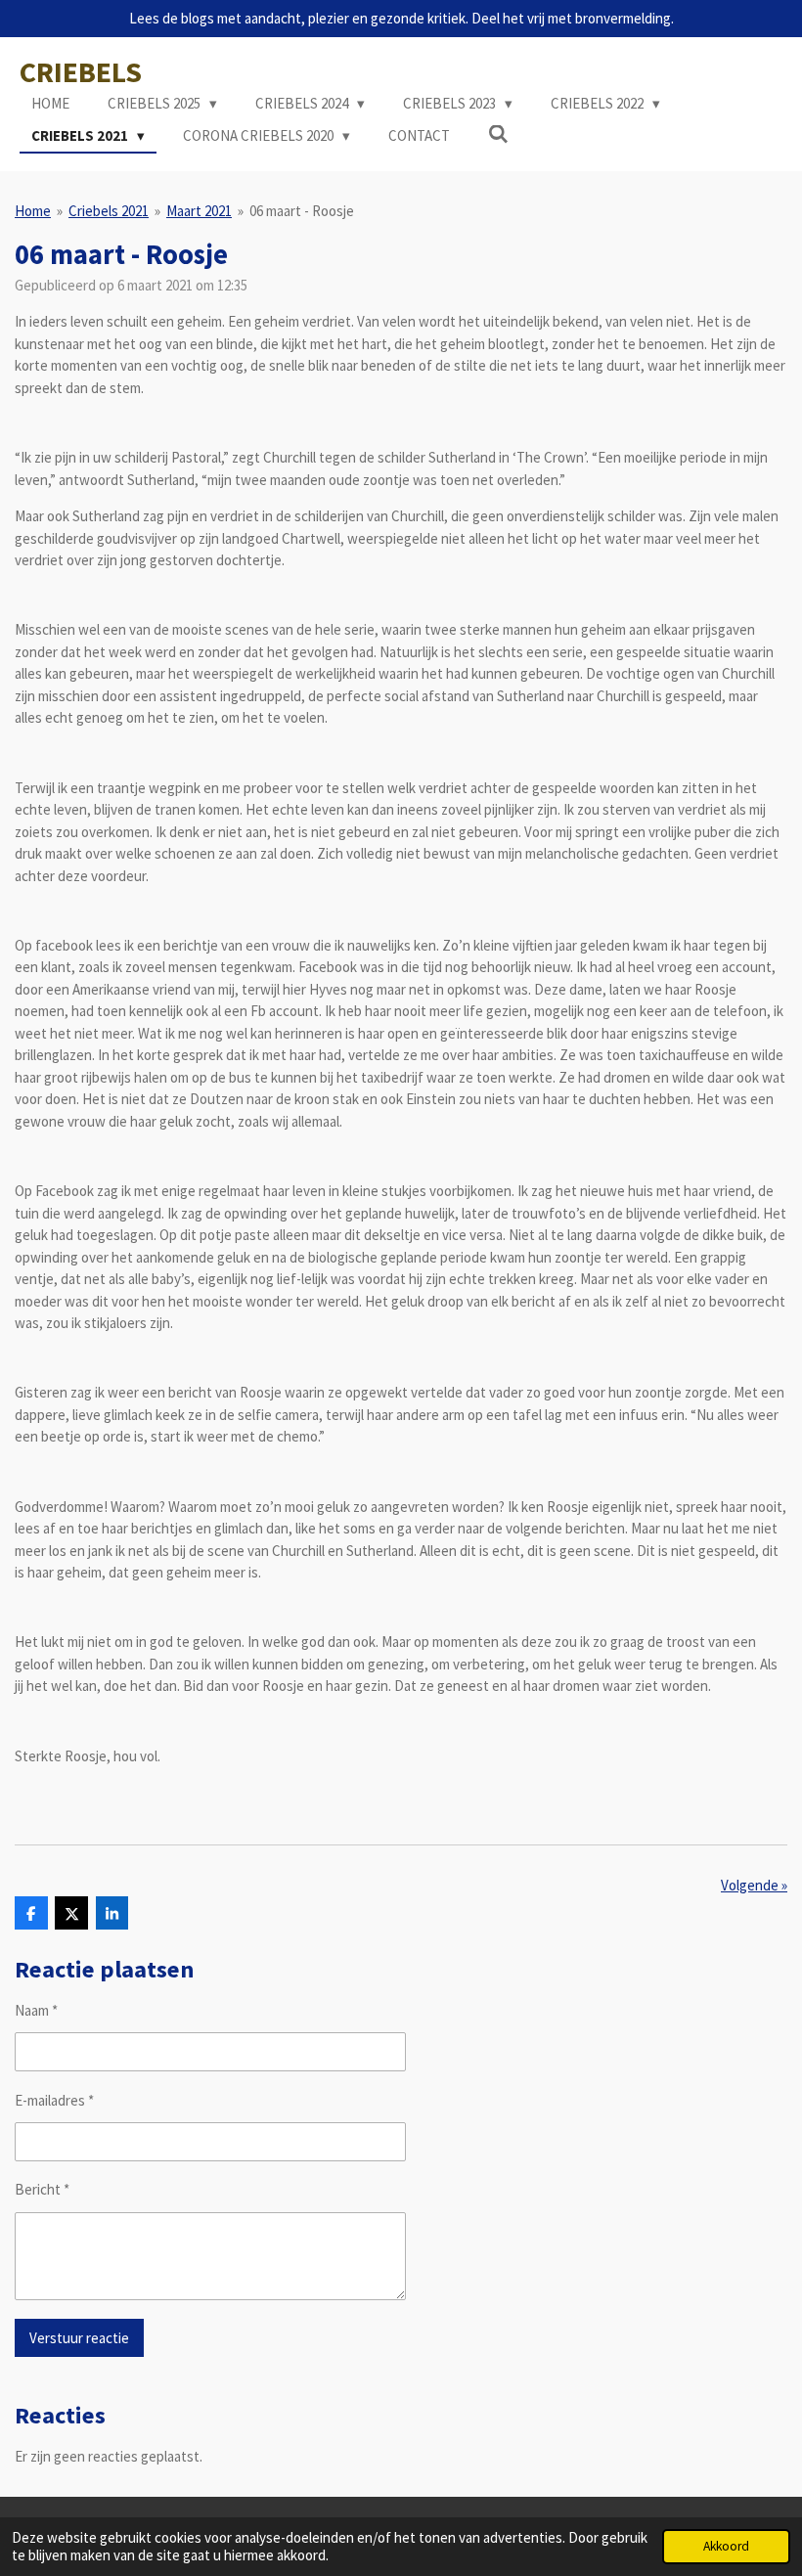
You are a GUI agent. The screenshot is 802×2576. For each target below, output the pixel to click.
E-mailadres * (54, 2100)
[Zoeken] (498, 134)
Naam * (36, 2010)
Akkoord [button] (726, 2546)
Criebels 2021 (109, 211)
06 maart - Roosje (302, 211)
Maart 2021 (199, 211)
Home (33, 211)
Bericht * (42, 2189)
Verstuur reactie (79, 2338)
